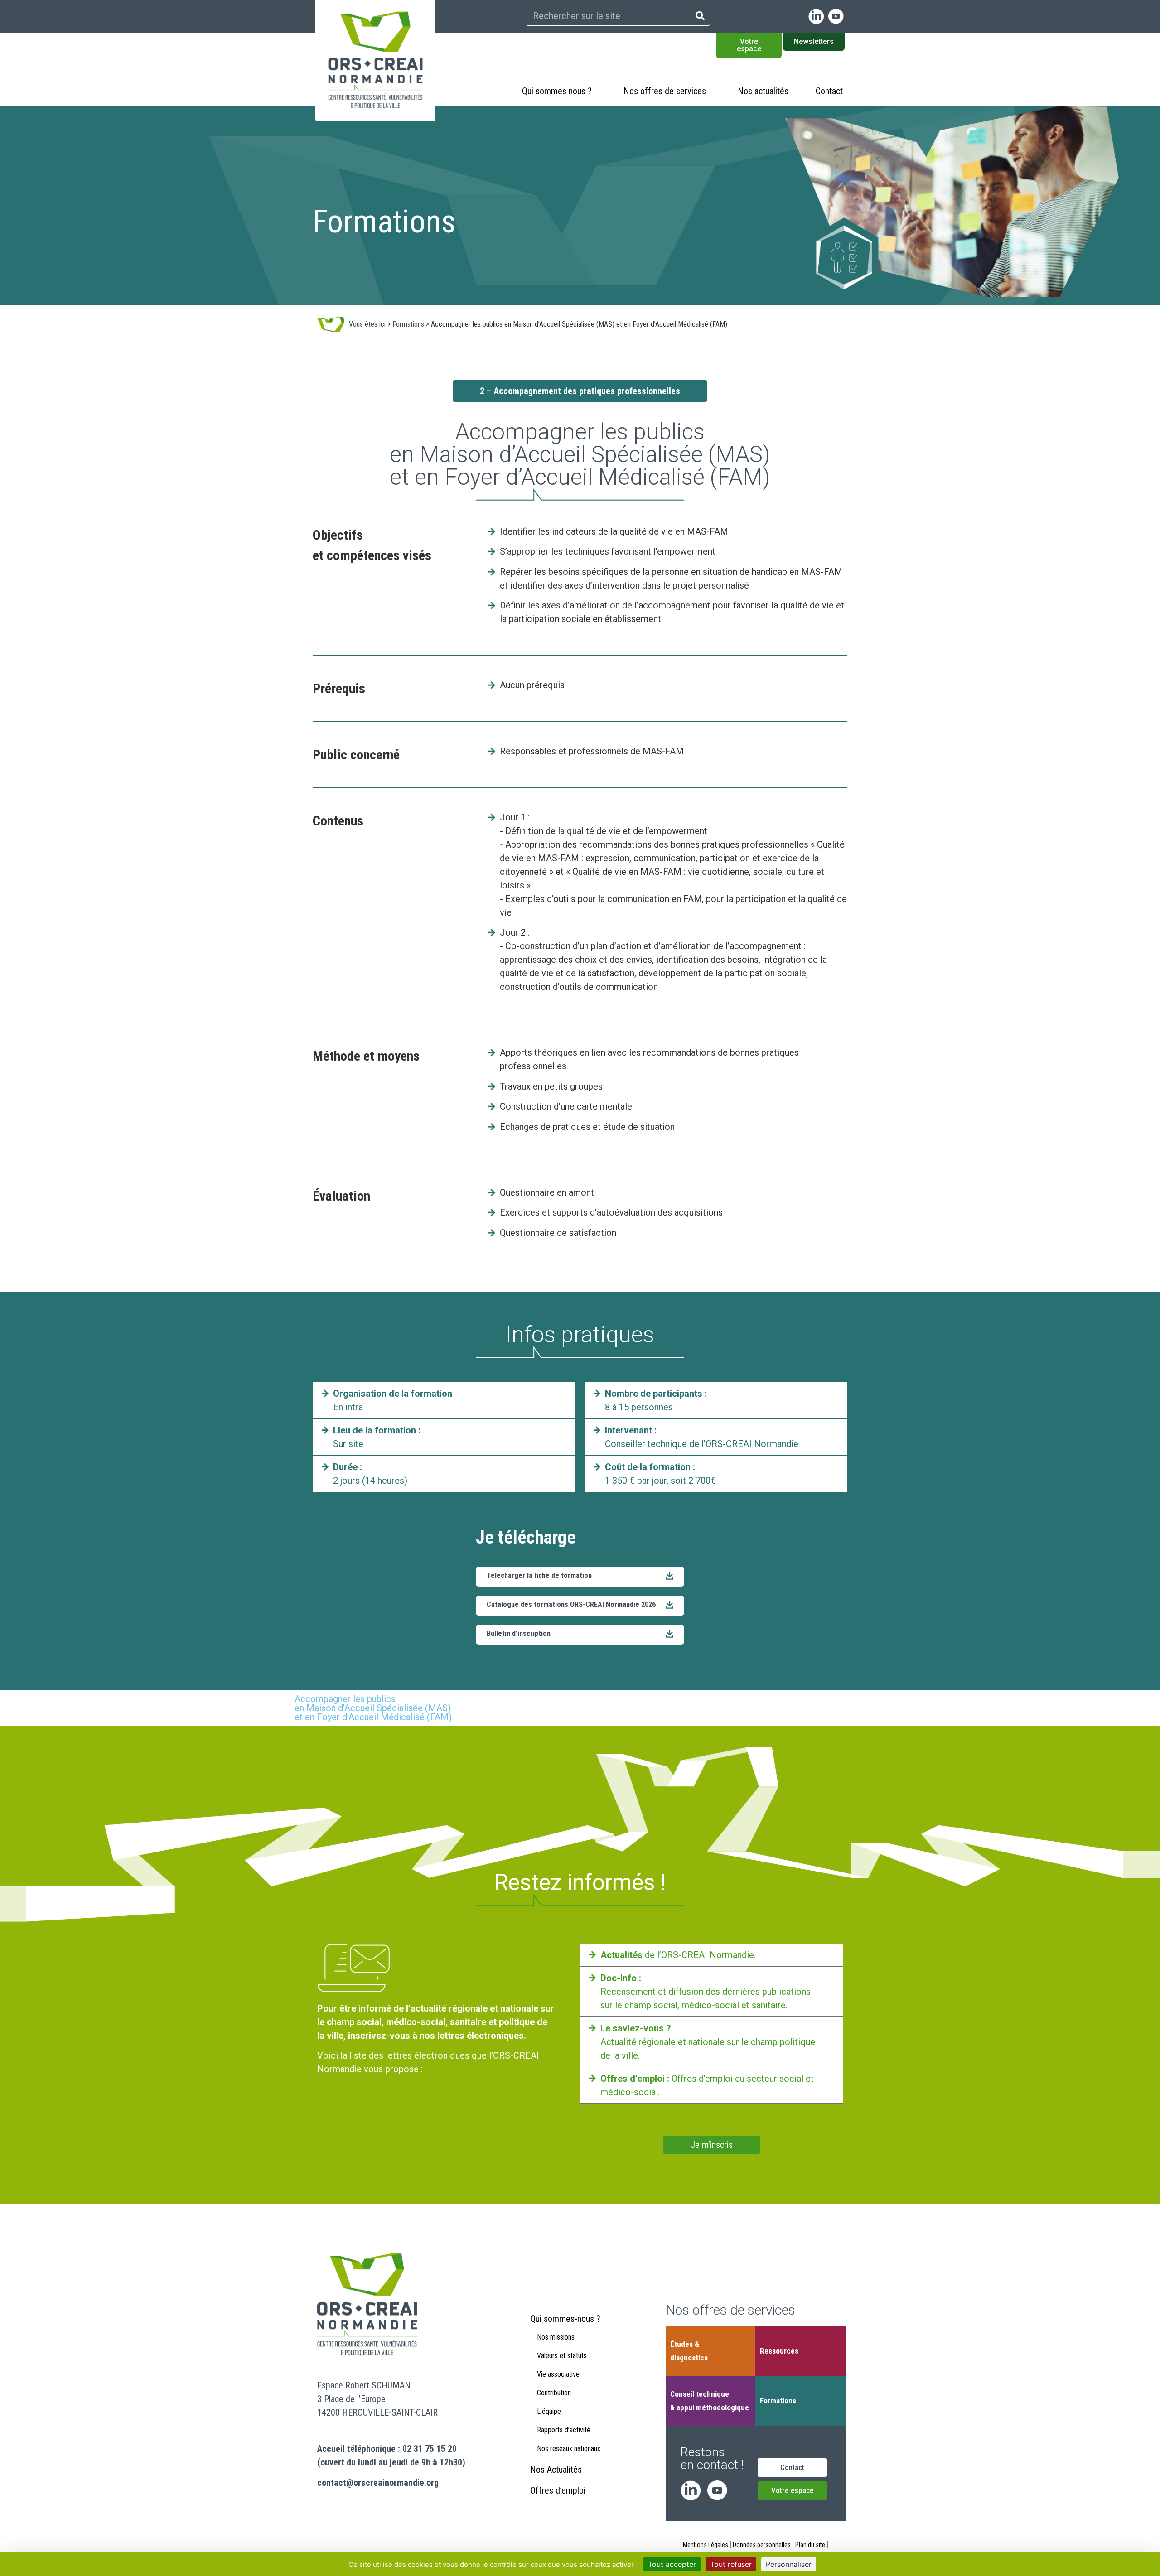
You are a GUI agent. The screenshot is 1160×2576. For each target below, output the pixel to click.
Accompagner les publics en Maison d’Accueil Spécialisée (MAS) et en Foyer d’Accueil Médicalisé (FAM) (373, 1708)
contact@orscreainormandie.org (378, 2483)
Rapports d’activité (564, 2430)
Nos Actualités (556, 2470)
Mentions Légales (706, 2545)
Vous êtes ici (367, 324)
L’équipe (549, 2411)
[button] (580, 1635)
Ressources (779, 2351)
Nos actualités (763, 91)
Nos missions (556, 2337)
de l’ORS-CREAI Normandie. (678, 1955)
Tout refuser (731, 2564)
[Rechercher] (700, 16)
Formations (408, 324)
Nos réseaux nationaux (569, 2448)
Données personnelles (762, 2545)
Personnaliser (789, 2564)
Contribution (554, 2393)
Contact (829, 91)
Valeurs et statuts (562, 2356)
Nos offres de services (665, 91)
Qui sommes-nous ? (565, 2319)
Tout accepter (672, 2564)
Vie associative (558, 2374)
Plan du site (810, 2545)
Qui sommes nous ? (557, 91)
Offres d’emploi (558, 2490)
